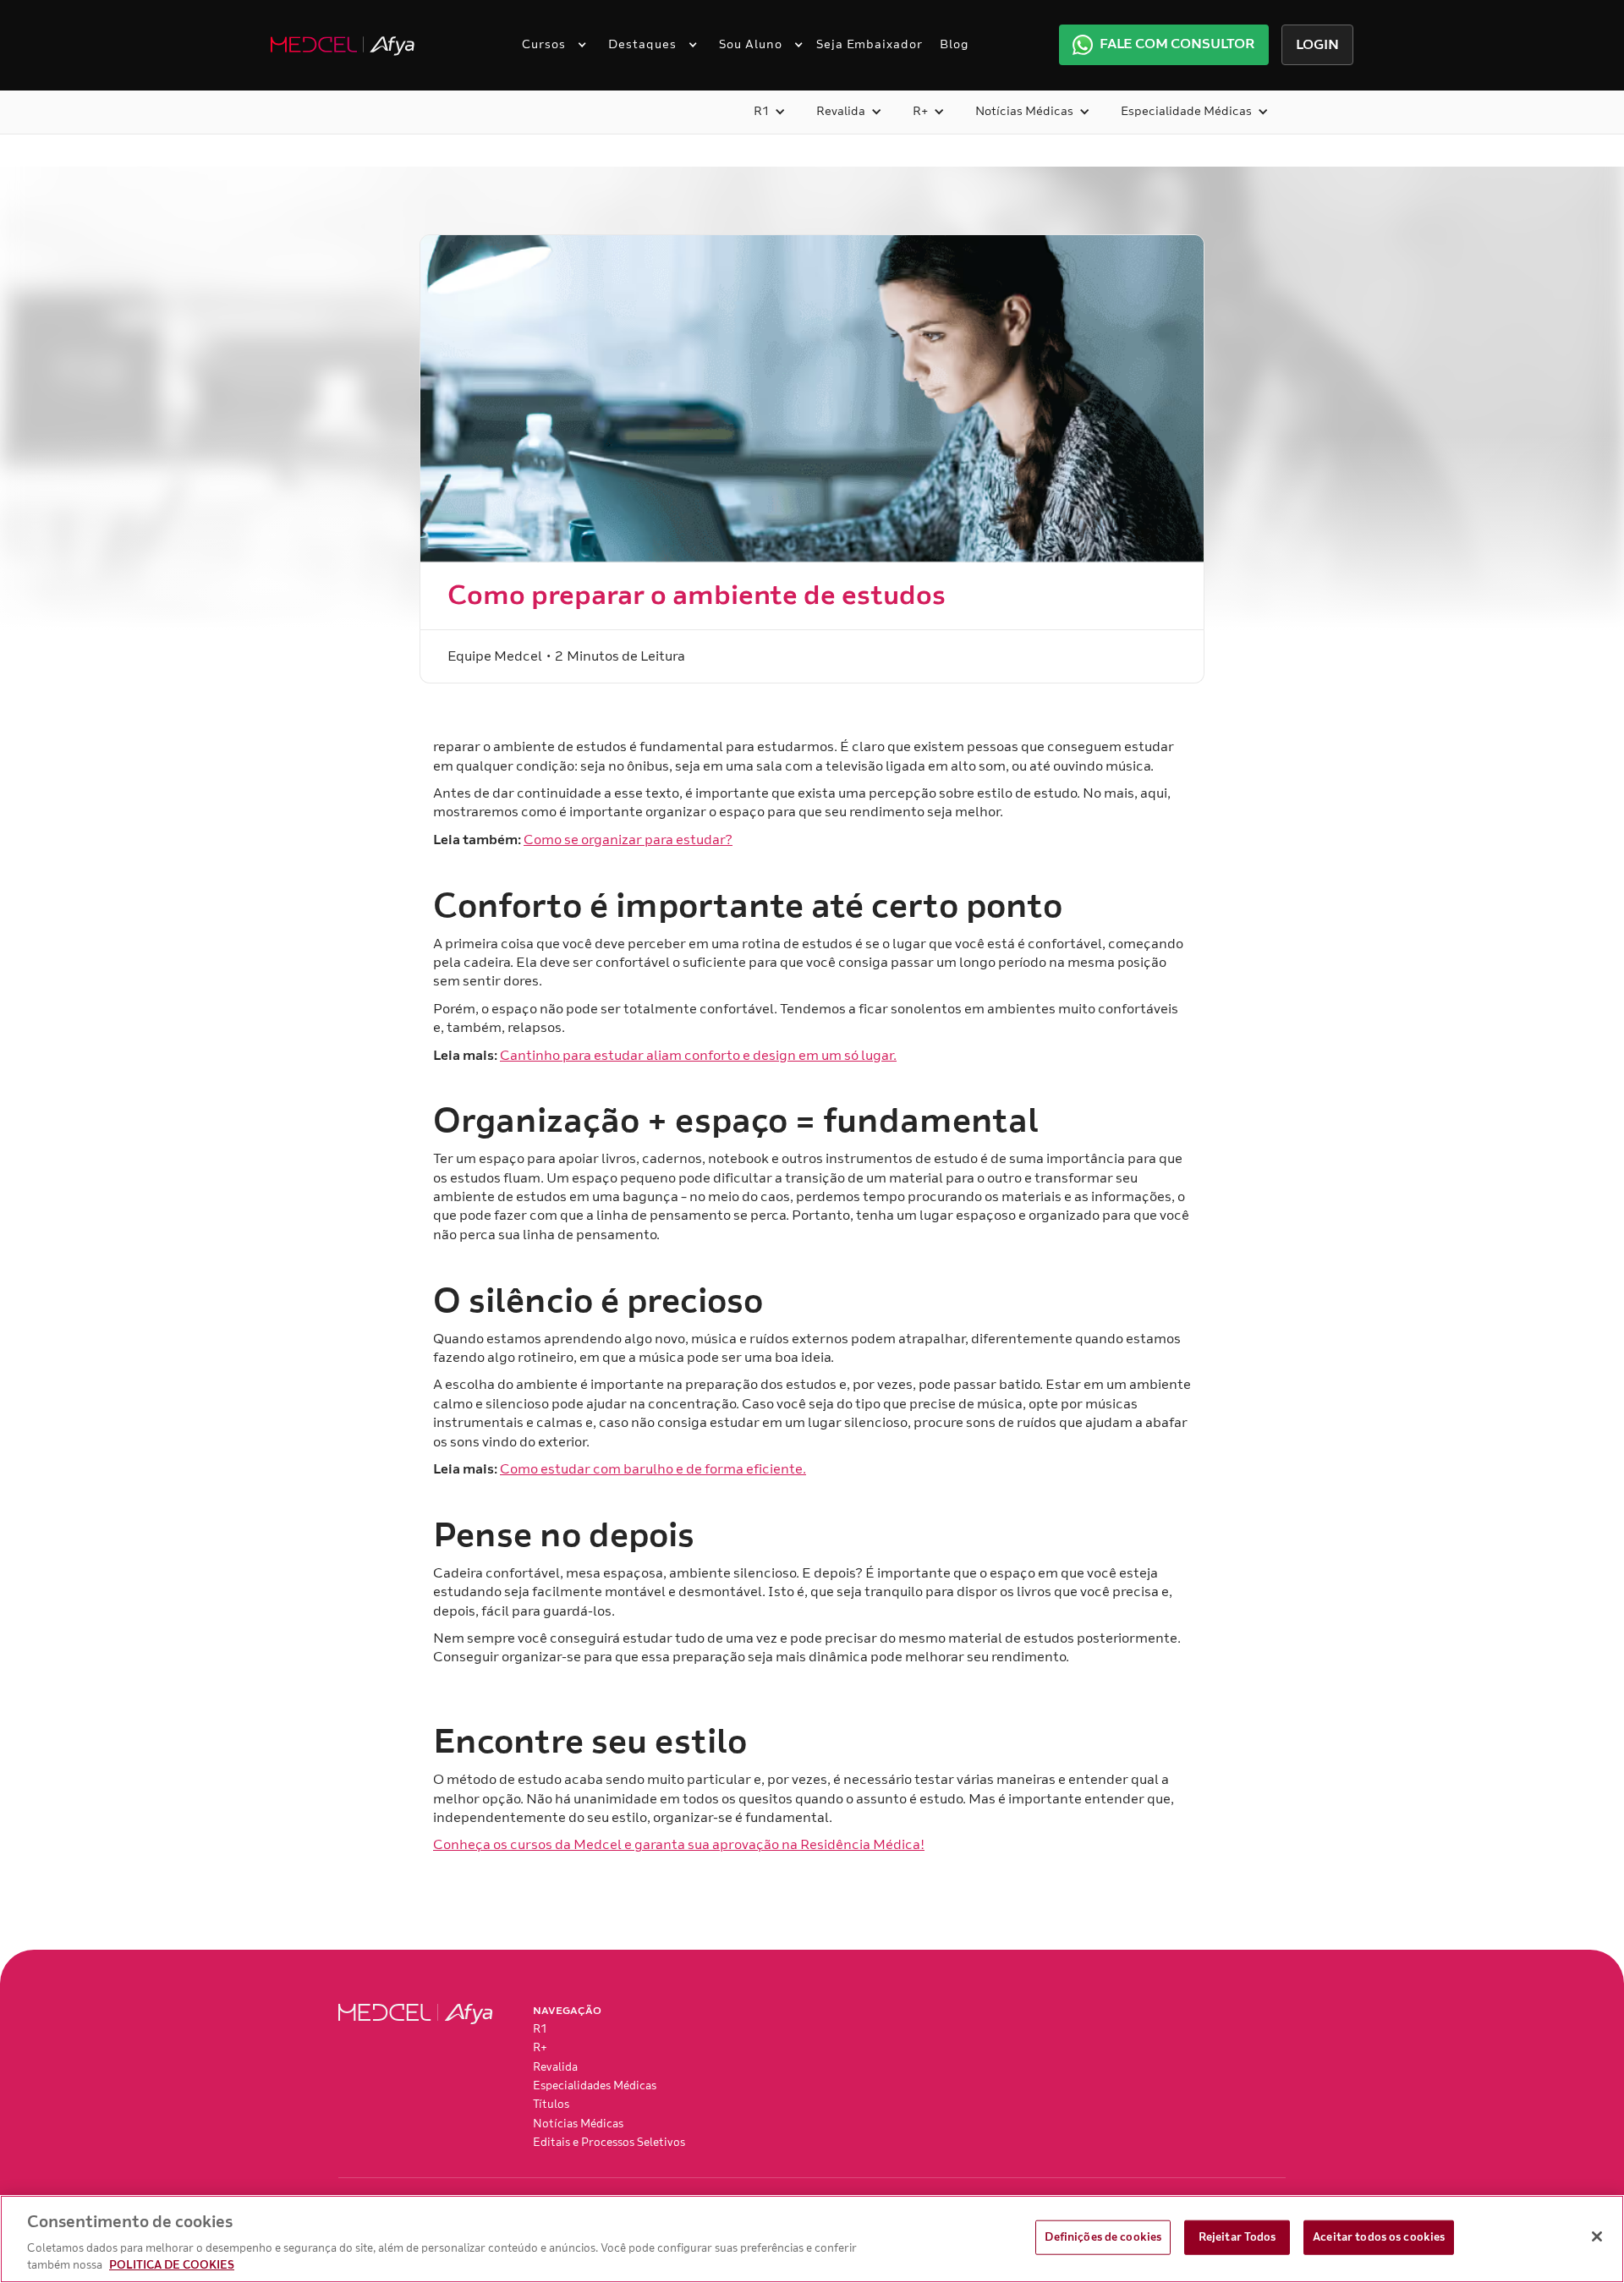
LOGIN (1317, 45)
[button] (548, 45)
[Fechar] (1597, 2236)
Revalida (555, 2067)
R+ (540, 2048)
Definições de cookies (1103, 2237)
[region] (812, 2239)
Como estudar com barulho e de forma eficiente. (653, 1469)
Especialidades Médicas (595, 2086)
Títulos (551, 2105)
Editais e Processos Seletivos (609, 2143)
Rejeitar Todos (1237, 2237)
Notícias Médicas (578, 2124)
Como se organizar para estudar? (628, 840)
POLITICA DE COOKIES (172, 2265)
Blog (955, 44)
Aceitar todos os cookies (1379, 2237)
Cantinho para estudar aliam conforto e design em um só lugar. (698, 1056)
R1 (540, 2029)
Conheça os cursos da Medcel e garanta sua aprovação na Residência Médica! (679, 1845)
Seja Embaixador (870, 44)
